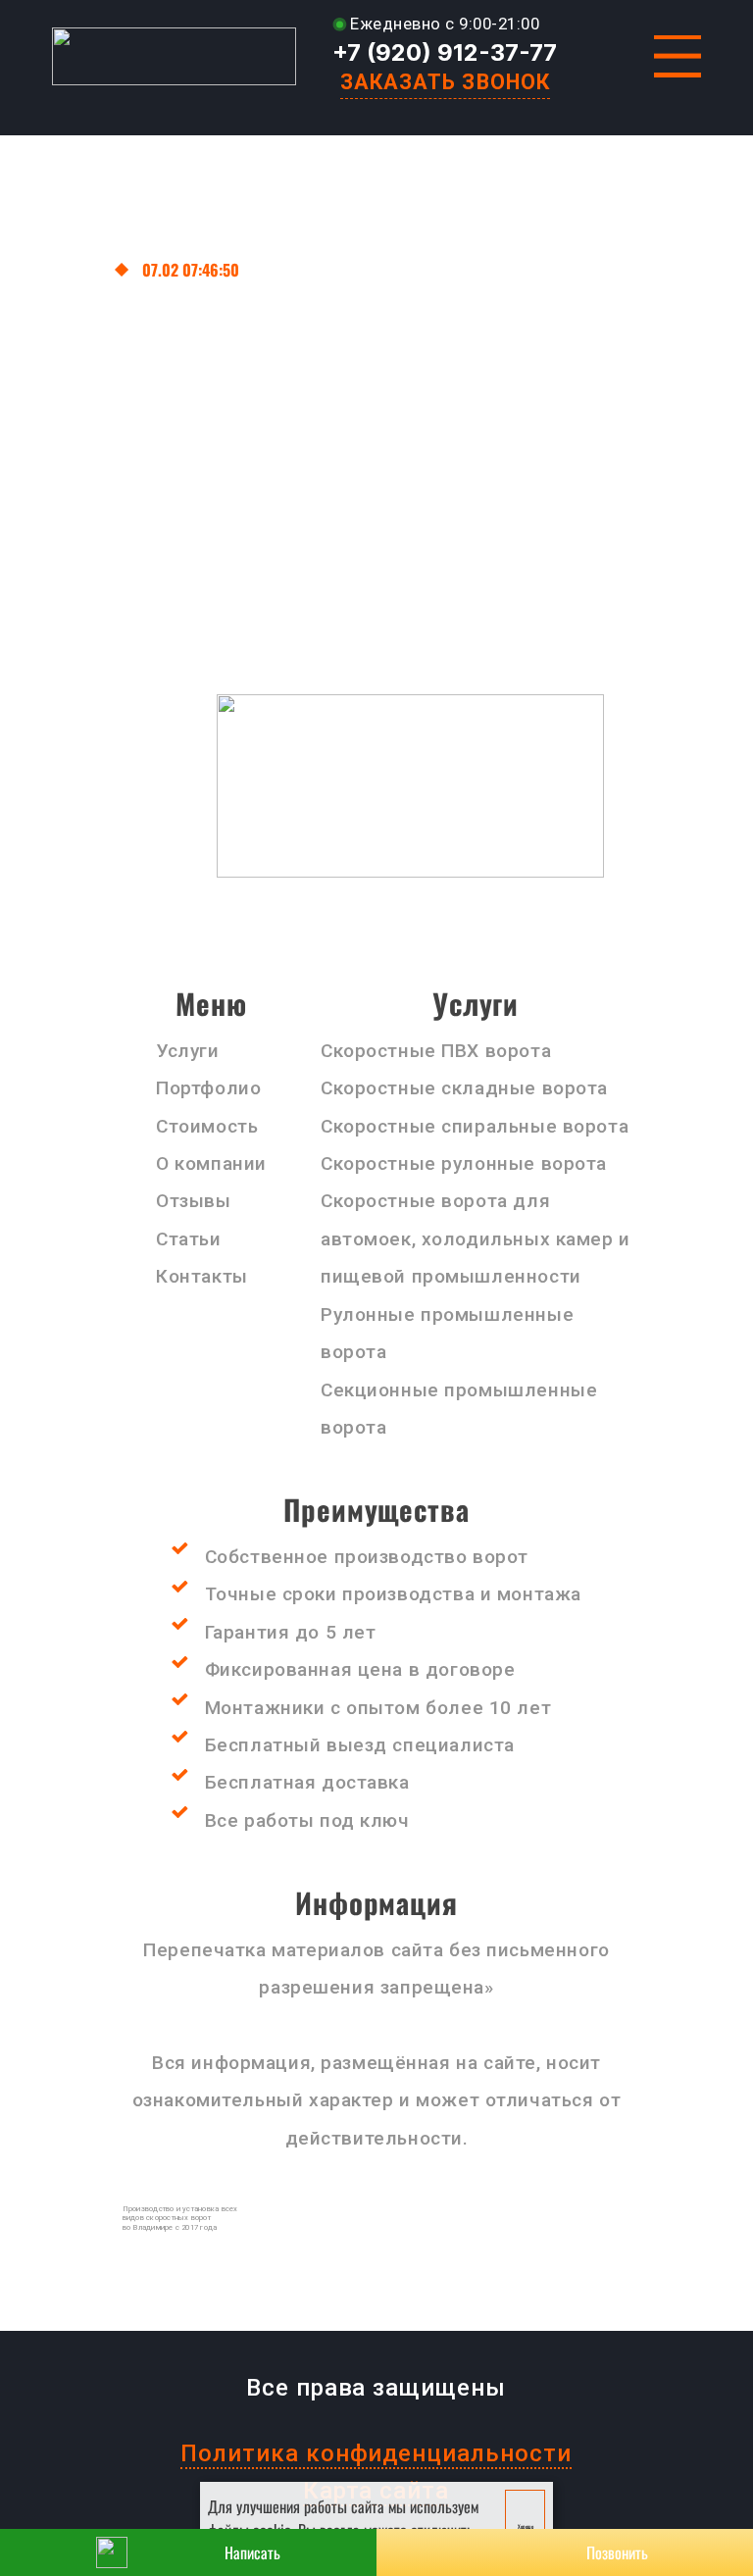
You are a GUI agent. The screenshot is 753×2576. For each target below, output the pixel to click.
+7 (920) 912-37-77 (445, 52)
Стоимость (207, 1126)
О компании (211, 1163)
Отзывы (193, 1201)
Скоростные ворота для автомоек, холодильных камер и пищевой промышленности (476, 1238)
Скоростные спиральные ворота (475, 1126)
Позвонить (617, 2552)
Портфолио (208, 1088)
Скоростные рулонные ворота (464, 1163)
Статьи (188, 1239)
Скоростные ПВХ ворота (436, 1051)
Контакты (202, 1276)
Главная (76, 270)
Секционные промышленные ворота (459, 1409)
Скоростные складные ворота (467, 1088)
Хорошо (526, 2526)
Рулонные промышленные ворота (447, 1333)
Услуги (187, 1051)
